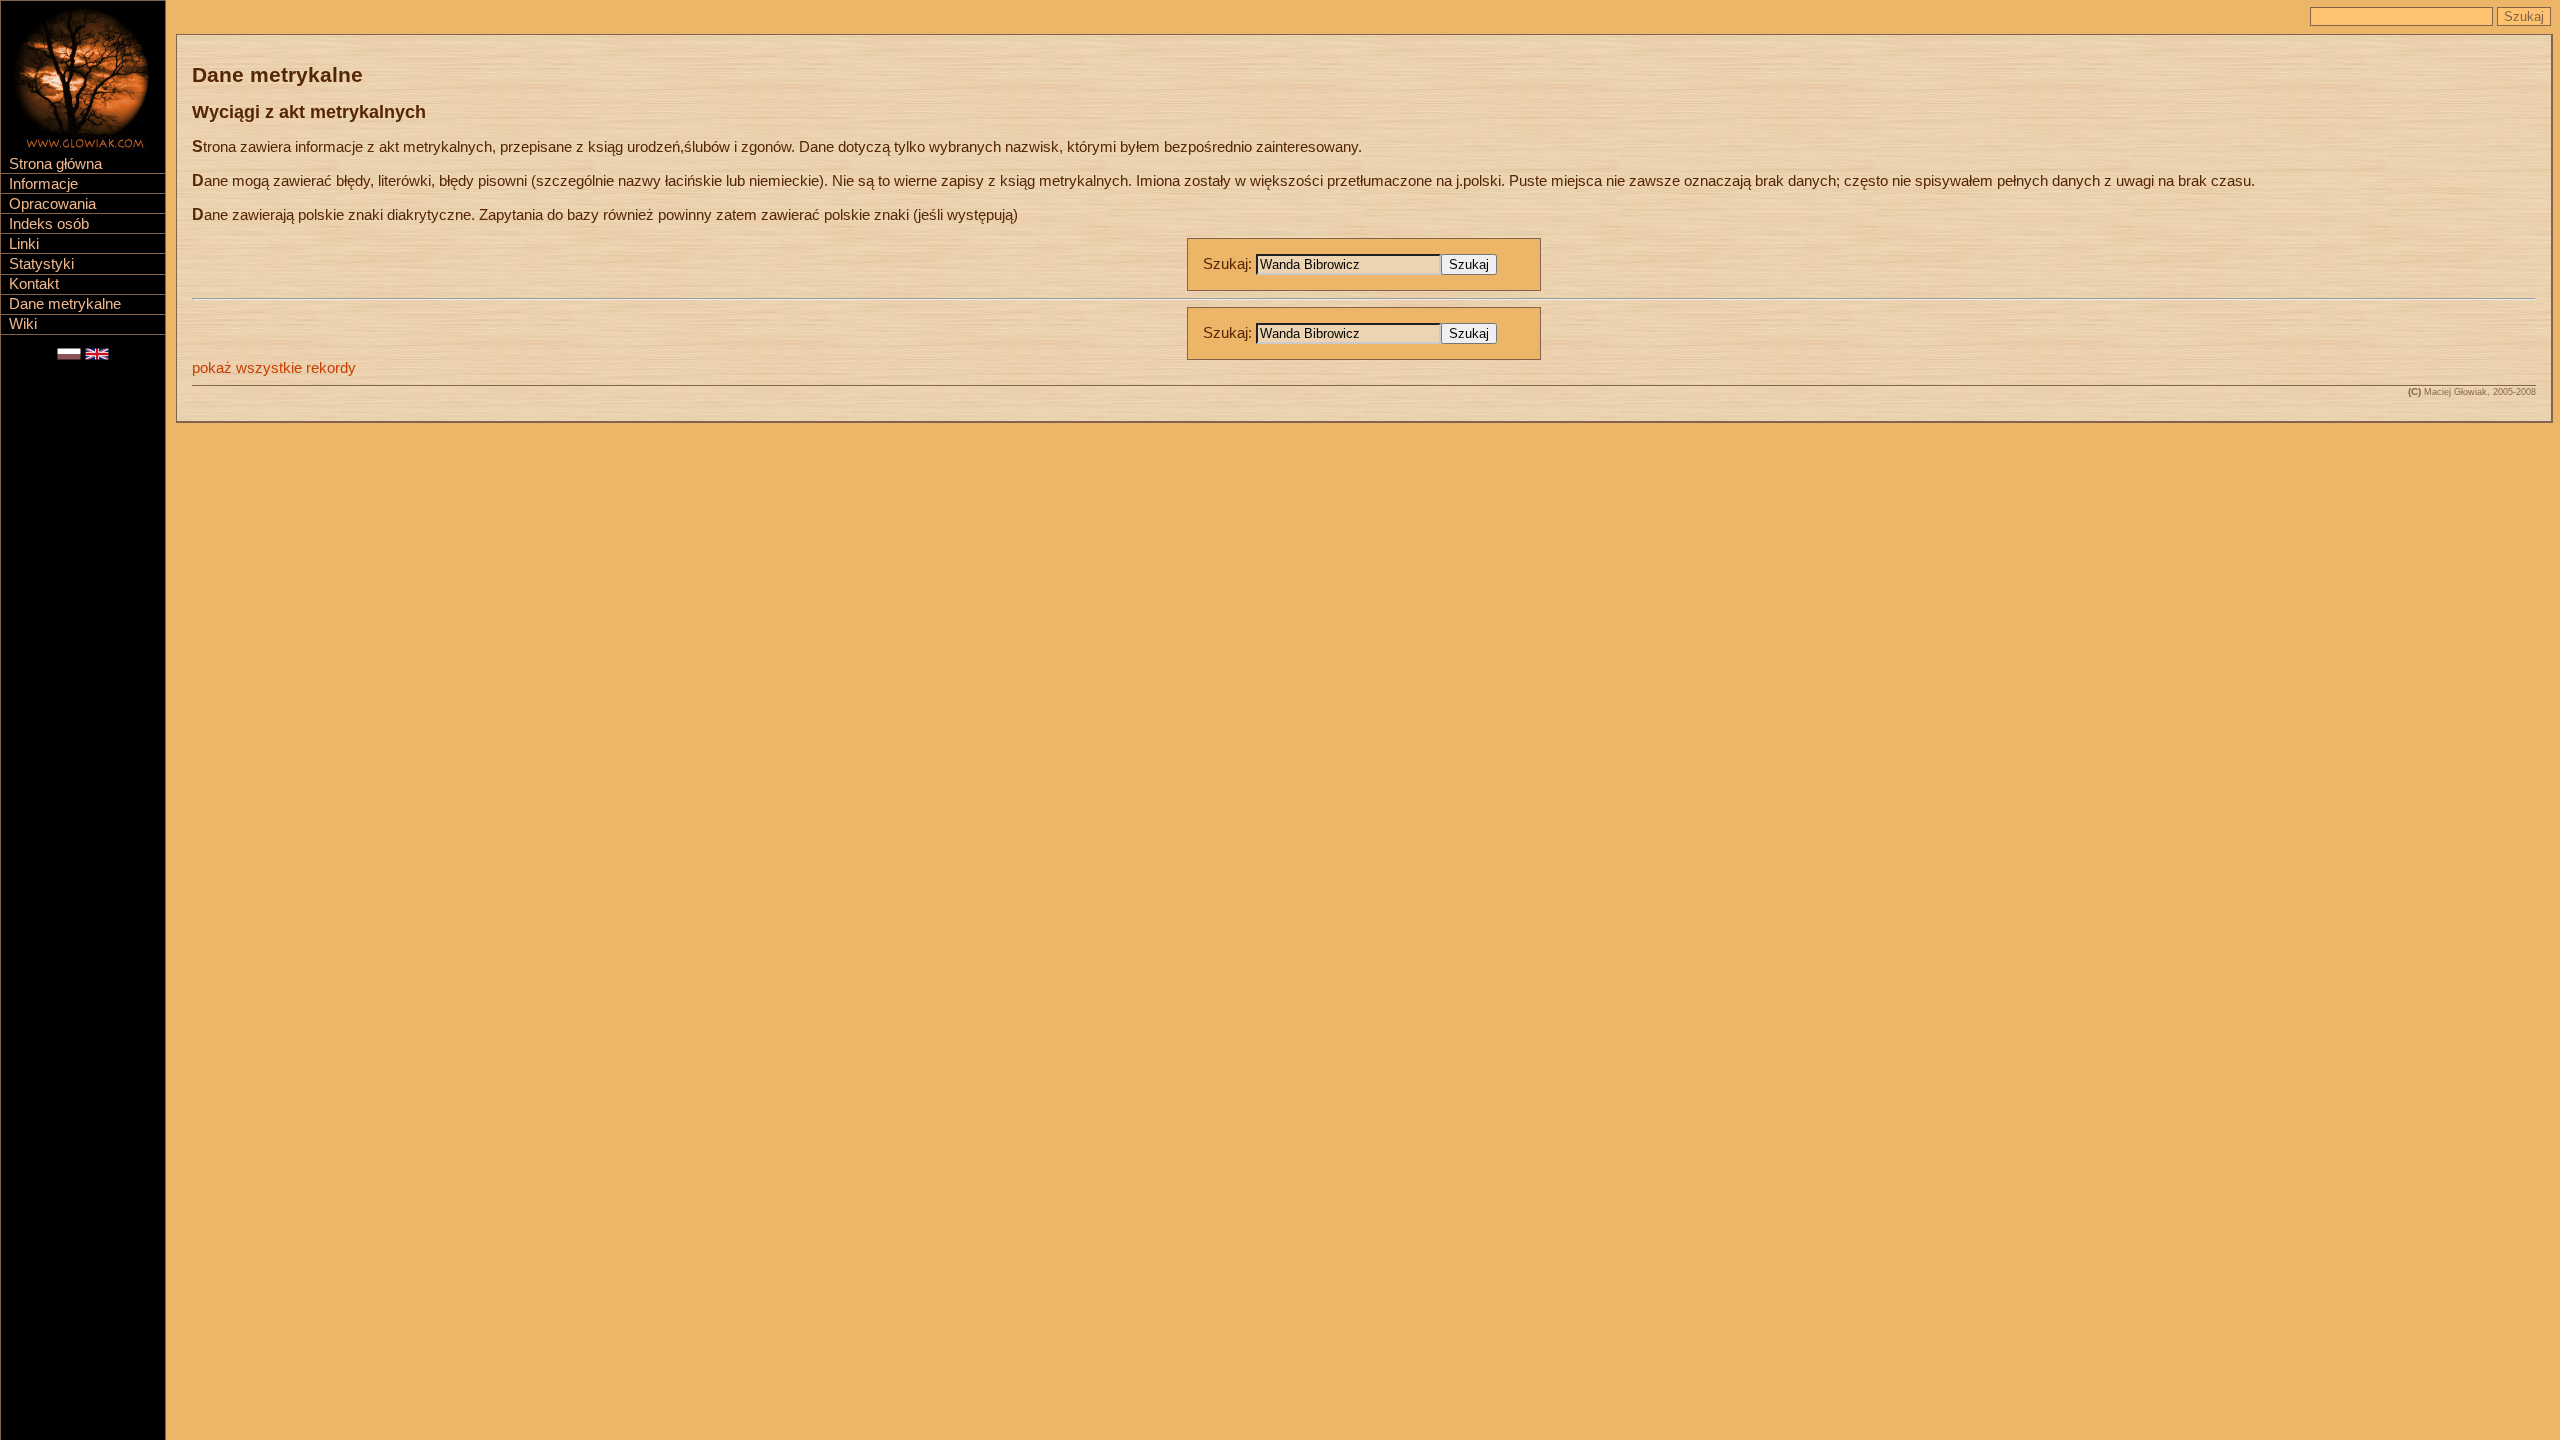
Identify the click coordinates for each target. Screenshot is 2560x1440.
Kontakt (34, 284)
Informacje (43, 184)
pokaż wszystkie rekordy (274, 368)
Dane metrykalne (65, 304)
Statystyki (41, 264)
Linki (24, 244)
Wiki (23, 324)
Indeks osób (49, 224)
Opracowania (52, 204)
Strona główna (55, 164)
